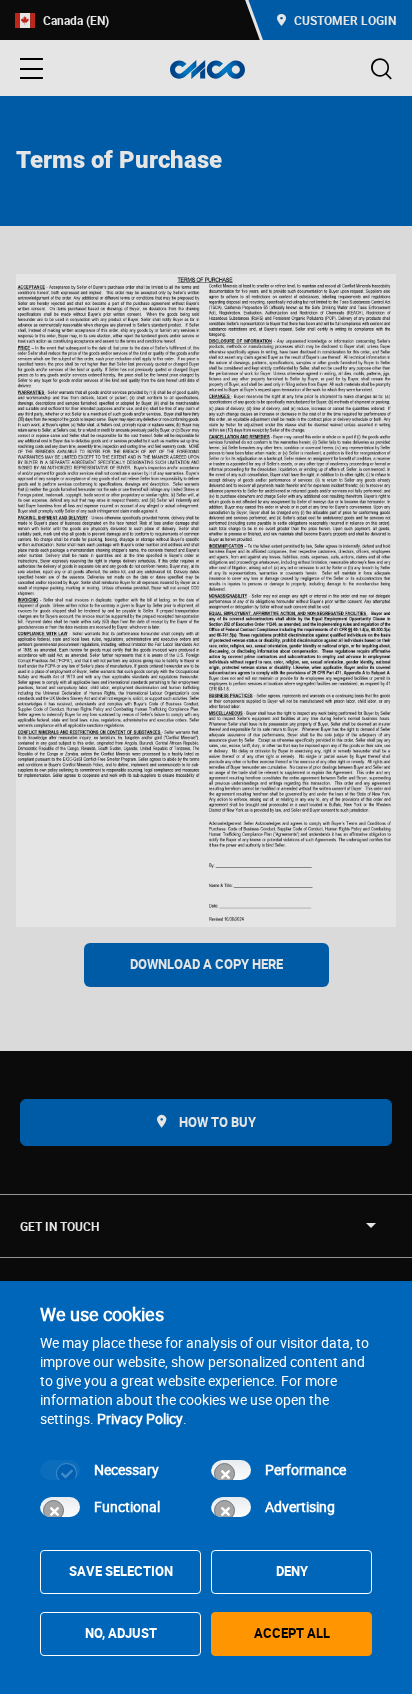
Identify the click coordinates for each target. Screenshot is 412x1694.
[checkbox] (60, 1470)
